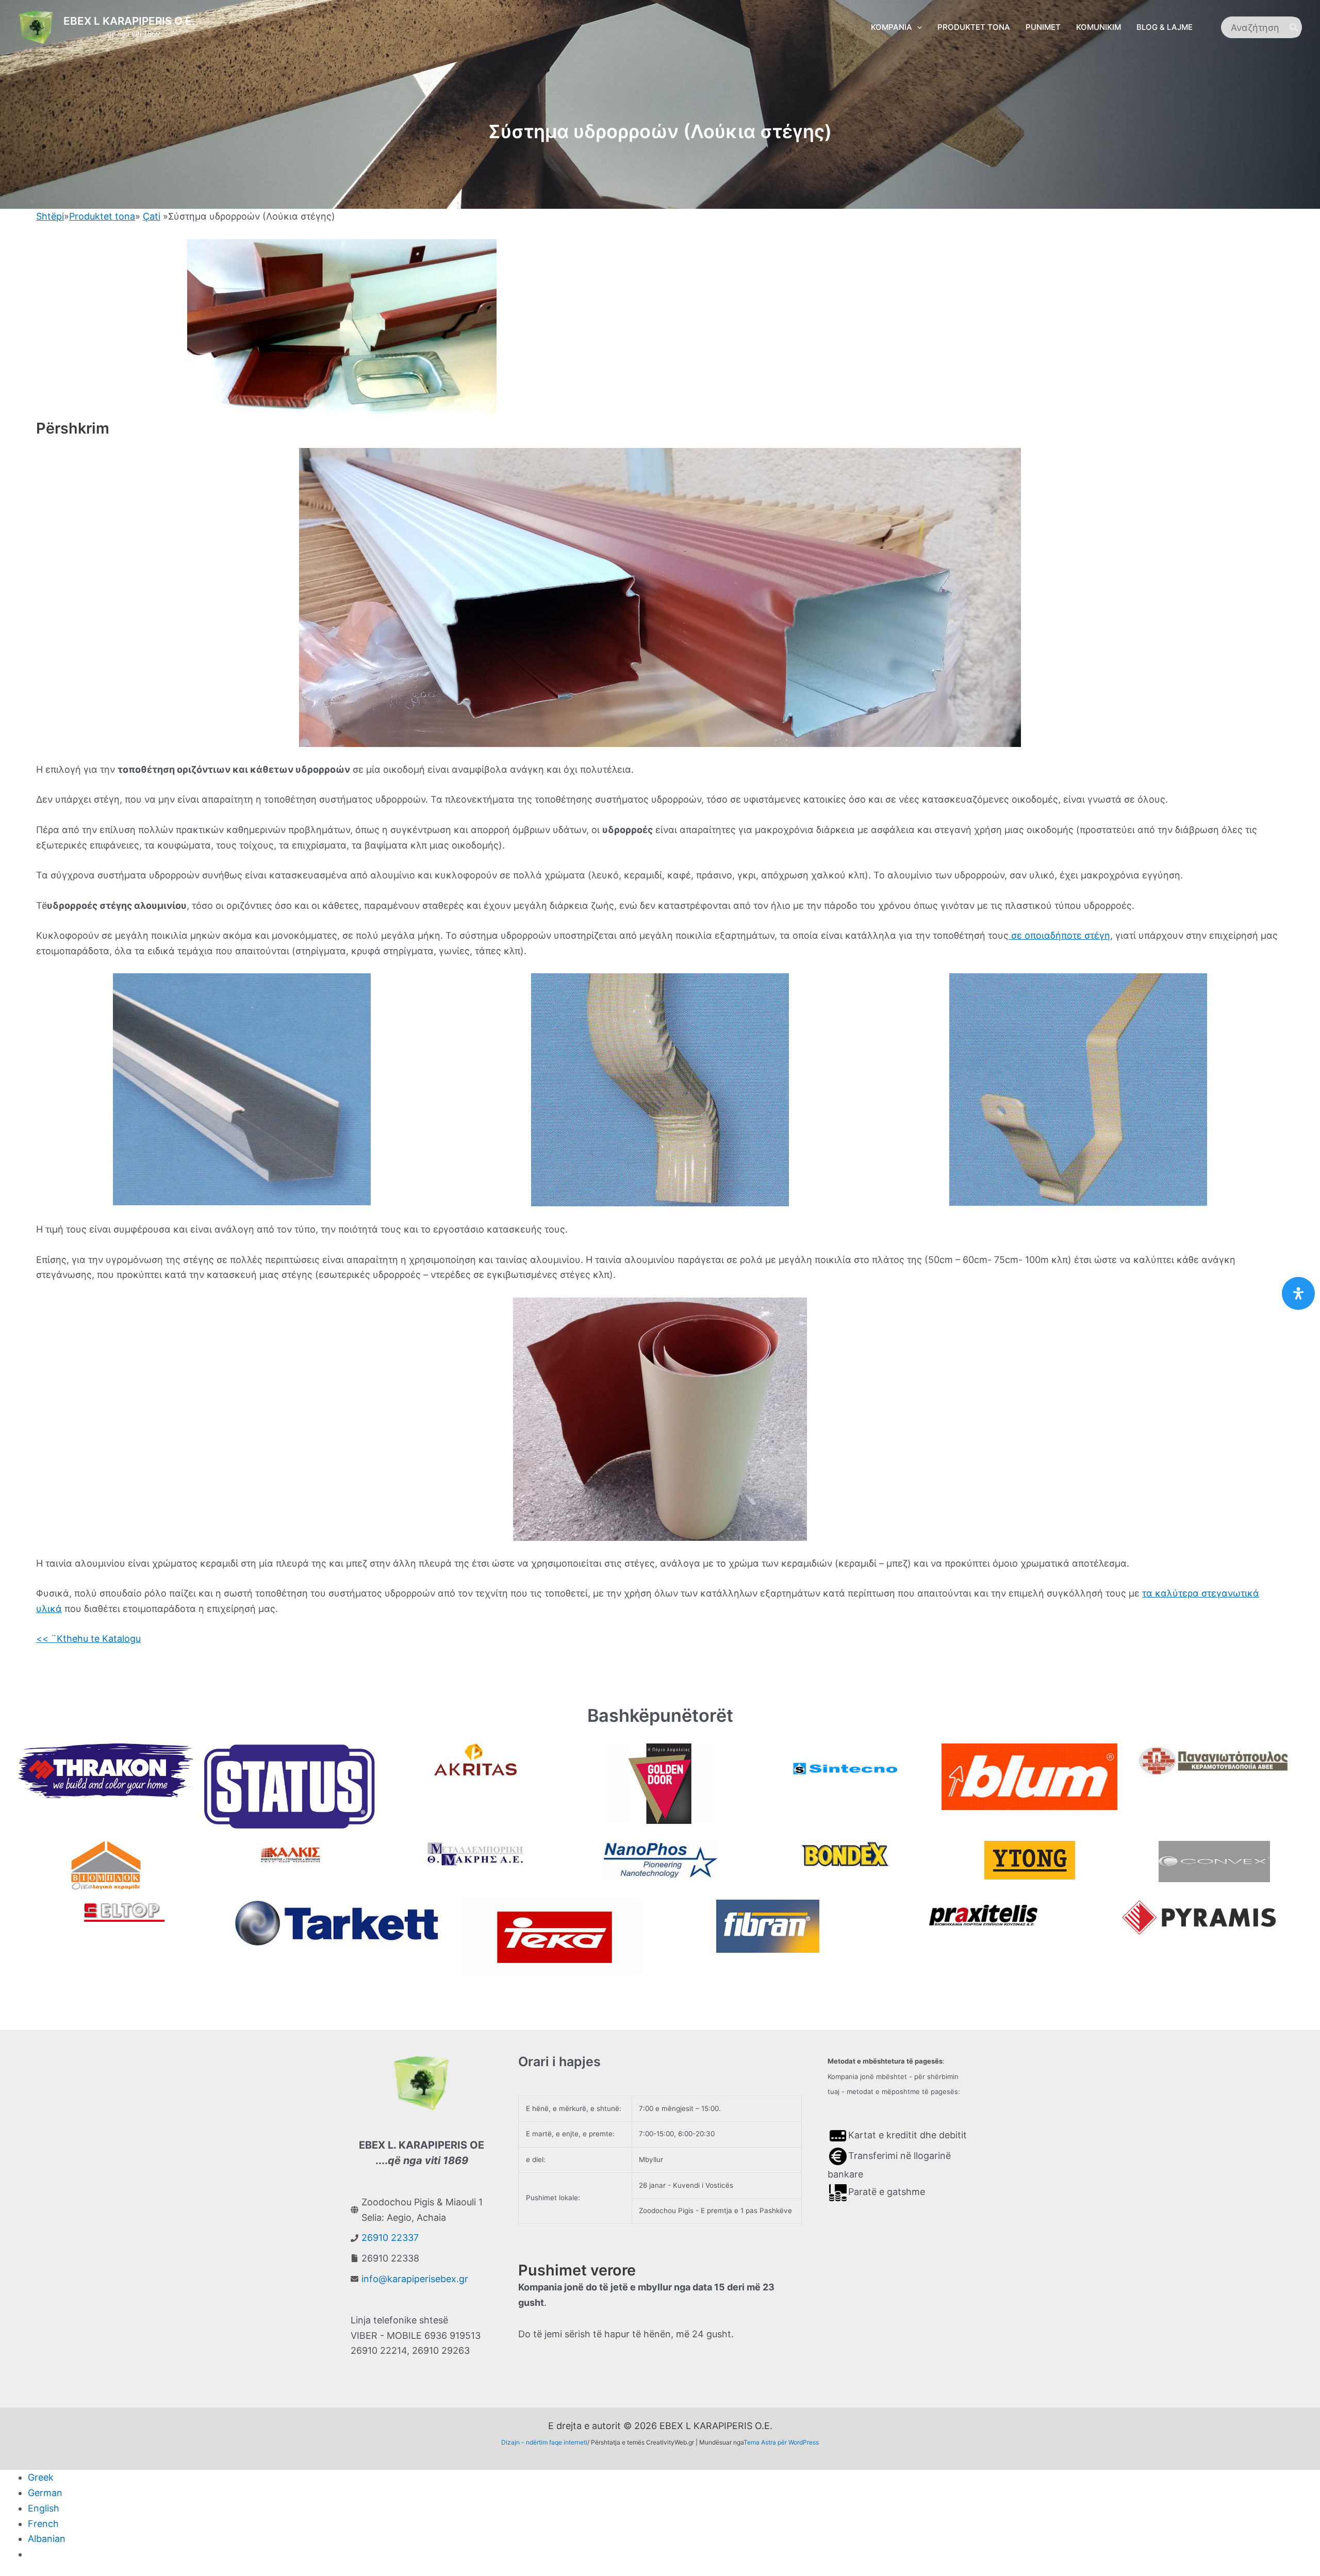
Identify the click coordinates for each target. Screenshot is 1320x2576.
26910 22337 (390, 2238)
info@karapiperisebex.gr (415, 2279)
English (44, 2508)
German (45, 2493)
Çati (152, 216)
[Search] (1294, 27)
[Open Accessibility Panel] (1298, 1293)
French (43, 2524)
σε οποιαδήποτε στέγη (1059, 935)
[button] (917, 27)
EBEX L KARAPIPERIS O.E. (129, 21)
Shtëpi (50, 216)
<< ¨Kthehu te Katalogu (88, 1639)
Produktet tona (102, 216)
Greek (41, 2477)
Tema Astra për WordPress (781, 2442)
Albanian (47, 2539)
